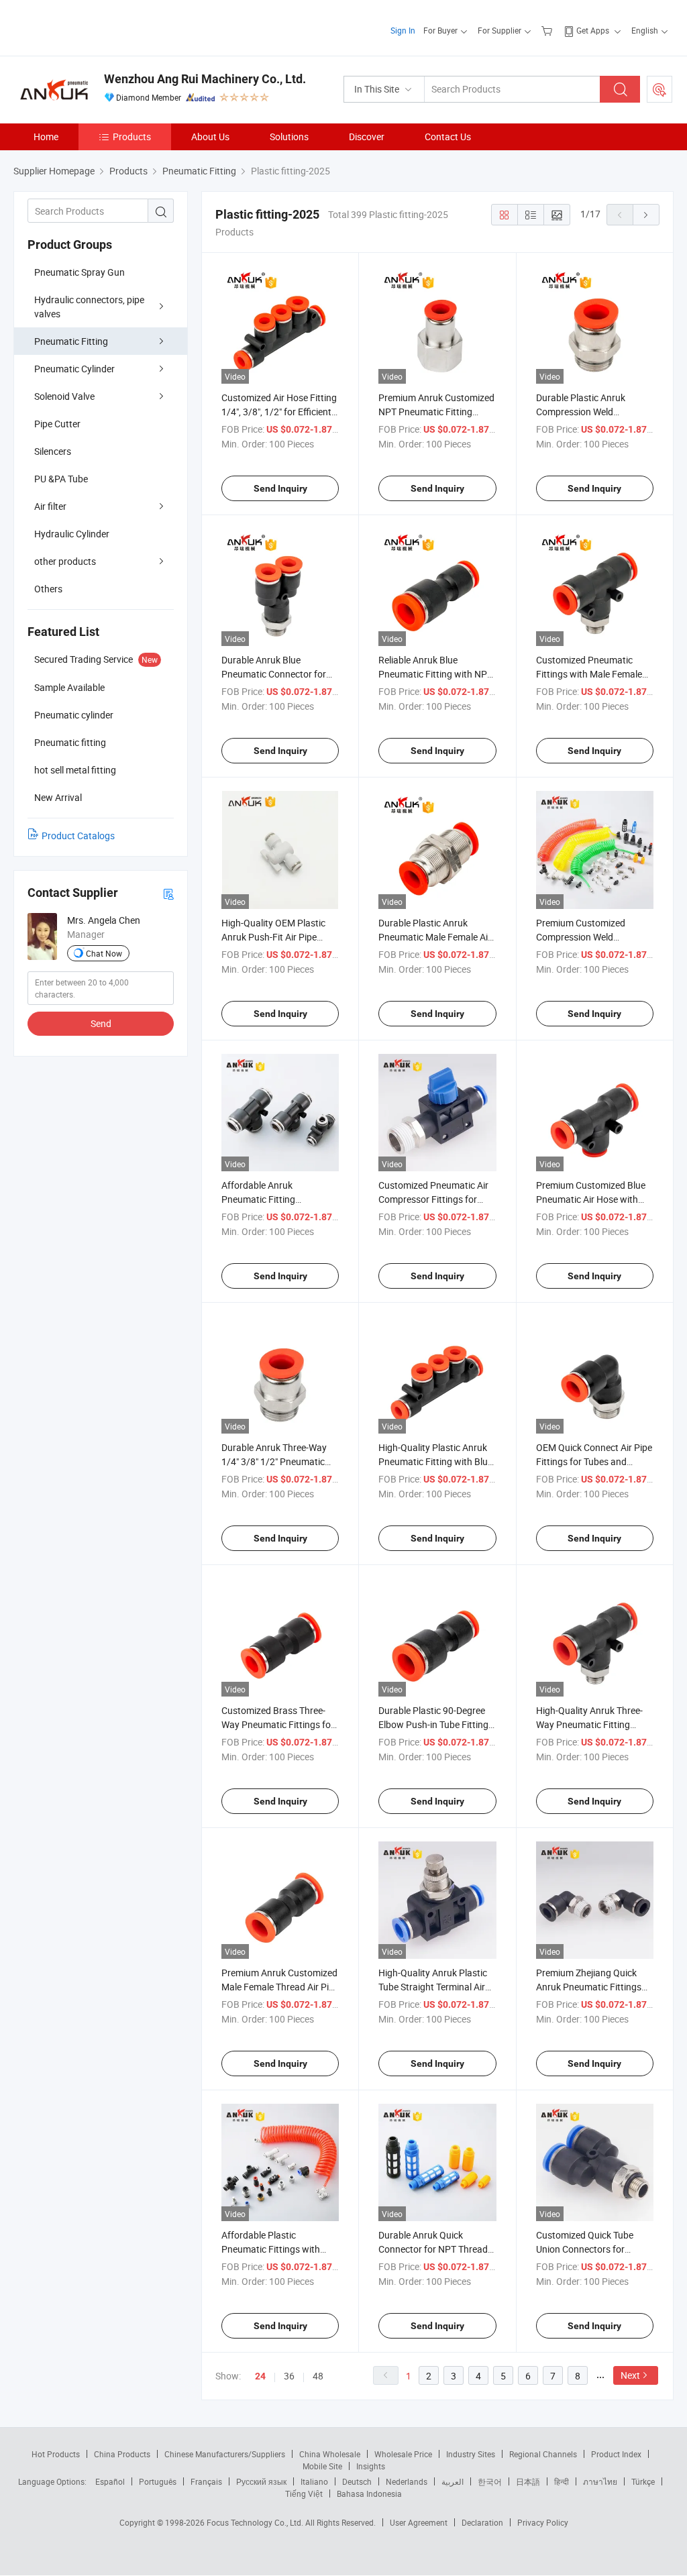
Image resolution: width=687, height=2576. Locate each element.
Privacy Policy (543, 2522)
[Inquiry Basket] (548, 30)
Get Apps (593, 30)
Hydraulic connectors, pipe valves (89, 307)
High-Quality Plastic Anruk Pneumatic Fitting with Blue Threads (435, 1461)
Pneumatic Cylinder (74, 369)
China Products (122, 2454)
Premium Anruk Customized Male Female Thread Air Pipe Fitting (280, 1987)
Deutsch (357, 2481)
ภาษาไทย (600, 2481)
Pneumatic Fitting (71, 341)
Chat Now (104, 953)
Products (132, 137)
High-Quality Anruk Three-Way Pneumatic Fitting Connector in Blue (589, 1724)
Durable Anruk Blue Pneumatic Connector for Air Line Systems (274, 674)
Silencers (53, 451)
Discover (367, 137)
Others (48, 589)
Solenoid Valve (64, 396)
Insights (371, 2466)
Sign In (403, 30)
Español (110, 2481)
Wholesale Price (403, 2454)
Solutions (289, 137)
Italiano (314, 2481)
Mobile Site (322, 2466)
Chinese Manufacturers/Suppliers (225, 2454)
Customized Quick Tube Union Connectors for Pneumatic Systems (585, 2249)
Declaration (482, 2522)
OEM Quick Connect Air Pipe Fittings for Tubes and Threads (594, 1461)
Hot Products (56, 2454)
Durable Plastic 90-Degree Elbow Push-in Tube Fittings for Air (436, 1724)
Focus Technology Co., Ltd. (256, 2522)
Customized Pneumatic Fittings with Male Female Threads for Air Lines (589, 674)
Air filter (50, 506)
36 (289, 2376)
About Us (210, 137)
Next (630, 2375)
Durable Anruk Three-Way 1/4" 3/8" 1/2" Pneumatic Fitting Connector (274, 1461)
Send (101, 1023)
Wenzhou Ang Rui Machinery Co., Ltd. (205, 79)
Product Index (616, 2454)
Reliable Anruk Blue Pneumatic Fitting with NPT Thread (435, 674)
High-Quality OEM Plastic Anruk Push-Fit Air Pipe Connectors (273, 937)
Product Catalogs (78, 836)
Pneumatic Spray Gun (80, 272)
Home (46, 137)
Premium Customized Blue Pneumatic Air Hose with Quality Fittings (591, 1199)
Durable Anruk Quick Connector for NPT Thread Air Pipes (433, 2249)
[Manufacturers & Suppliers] (100, 26)
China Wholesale (330, 2454)
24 (260, 2376)
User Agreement (419, 2522)
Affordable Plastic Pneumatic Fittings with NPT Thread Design (271, 2249)
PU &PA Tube (61, 479)
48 (318, 2376)
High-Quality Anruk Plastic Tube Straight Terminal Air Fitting (433, 1987)
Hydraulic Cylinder (72, 534)
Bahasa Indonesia (369, 2493)
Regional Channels (543, 2454)
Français (206, 2481)
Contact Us (448, 137)
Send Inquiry (280, 488)
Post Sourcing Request (659, 89)
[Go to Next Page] (646, 215)
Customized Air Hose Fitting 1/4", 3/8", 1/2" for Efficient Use (279, 412)
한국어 (490, 2481)
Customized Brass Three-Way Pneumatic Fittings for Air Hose (278, 1724)
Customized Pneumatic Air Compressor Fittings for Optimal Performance (433, 1199)
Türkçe (643, 2481)
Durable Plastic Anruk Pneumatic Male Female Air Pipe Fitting (435, 937)
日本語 (528, 2481)
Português (158, 2481)
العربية (453, 2481)
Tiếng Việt (304, 2493)
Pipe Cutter (57, 424)
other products (65, 561)
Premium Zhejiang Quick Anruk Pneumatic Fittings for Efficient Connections (589, 1987)
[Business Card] (168, 893)
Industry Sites (471, 2454)
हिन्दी (562, 2481)
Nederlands (407, 2481)
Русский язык (261, 2481)
